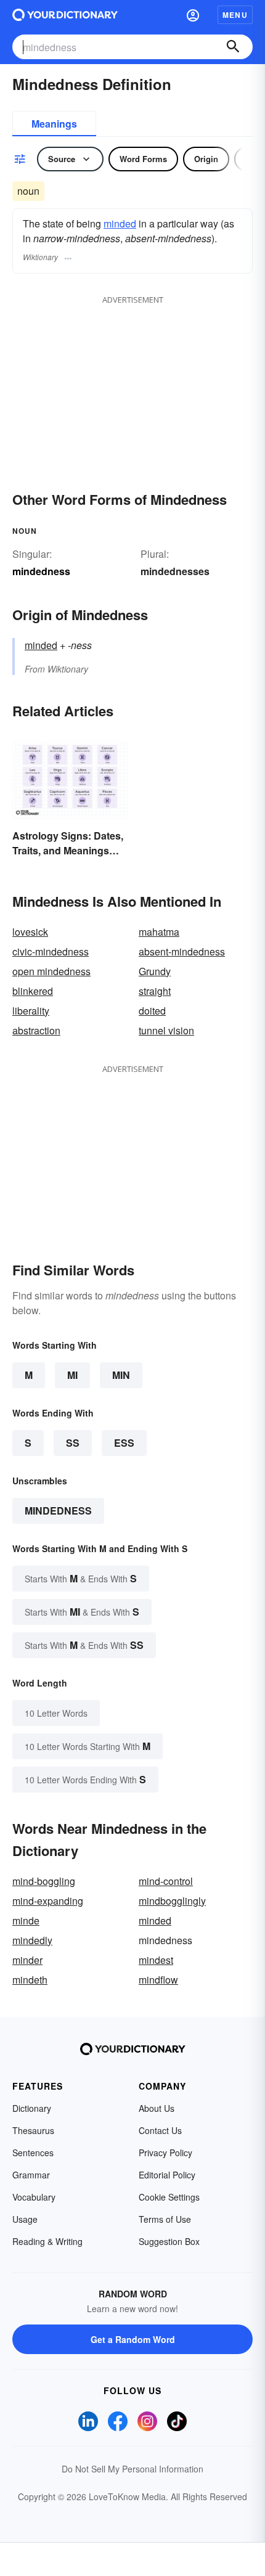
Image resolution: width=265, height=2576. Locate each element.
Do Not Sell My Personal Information (132, 2469)
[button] (193, 15)
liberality (31, 1011)
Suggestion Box (169, 2241)
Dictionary (32, 2108)
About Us (157, 2108)
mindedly (32, 1940)
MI (72, 1375)
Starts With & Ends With (81, 1578)
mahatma (159, 932)
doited (152, 1011)
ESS (124, 1443)
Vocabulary (34, 2197)
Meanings (54, 124)
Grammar (31, 2175)
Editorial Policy (167, 2175)
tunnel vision (166, 1030)
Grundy (155, 971)
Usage (25, 2219)
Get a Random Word (133, 2339)
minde (26, 1920)
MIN (121, 1375)
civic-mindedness (51, 951)
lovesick (30, 932)
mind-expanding (48, 1901)
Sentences (33, 2153)
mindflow (158, 1980)
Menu (235, 15)
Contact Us (160, 2130)
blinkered (33, 991)
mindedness (58, 1511)
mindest (156, 1960)
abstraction (36, 1030)
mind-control (166, 1881)
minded (120, 223)
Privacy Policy (165, 2153)
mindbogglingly (172, 1901)
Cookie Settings (169, 2197)
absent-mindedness (182, 951)
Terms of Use (165, 2219)
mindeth (30, 1980)
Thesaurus (33, 2130)
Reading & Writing (47, 2241)
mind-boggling (44, 1881)
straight (155, 991)
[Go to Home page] (65, 15)
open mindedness (51, 971)
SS (73, 1443)
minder (27, 1960)
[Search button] (233, 47)
